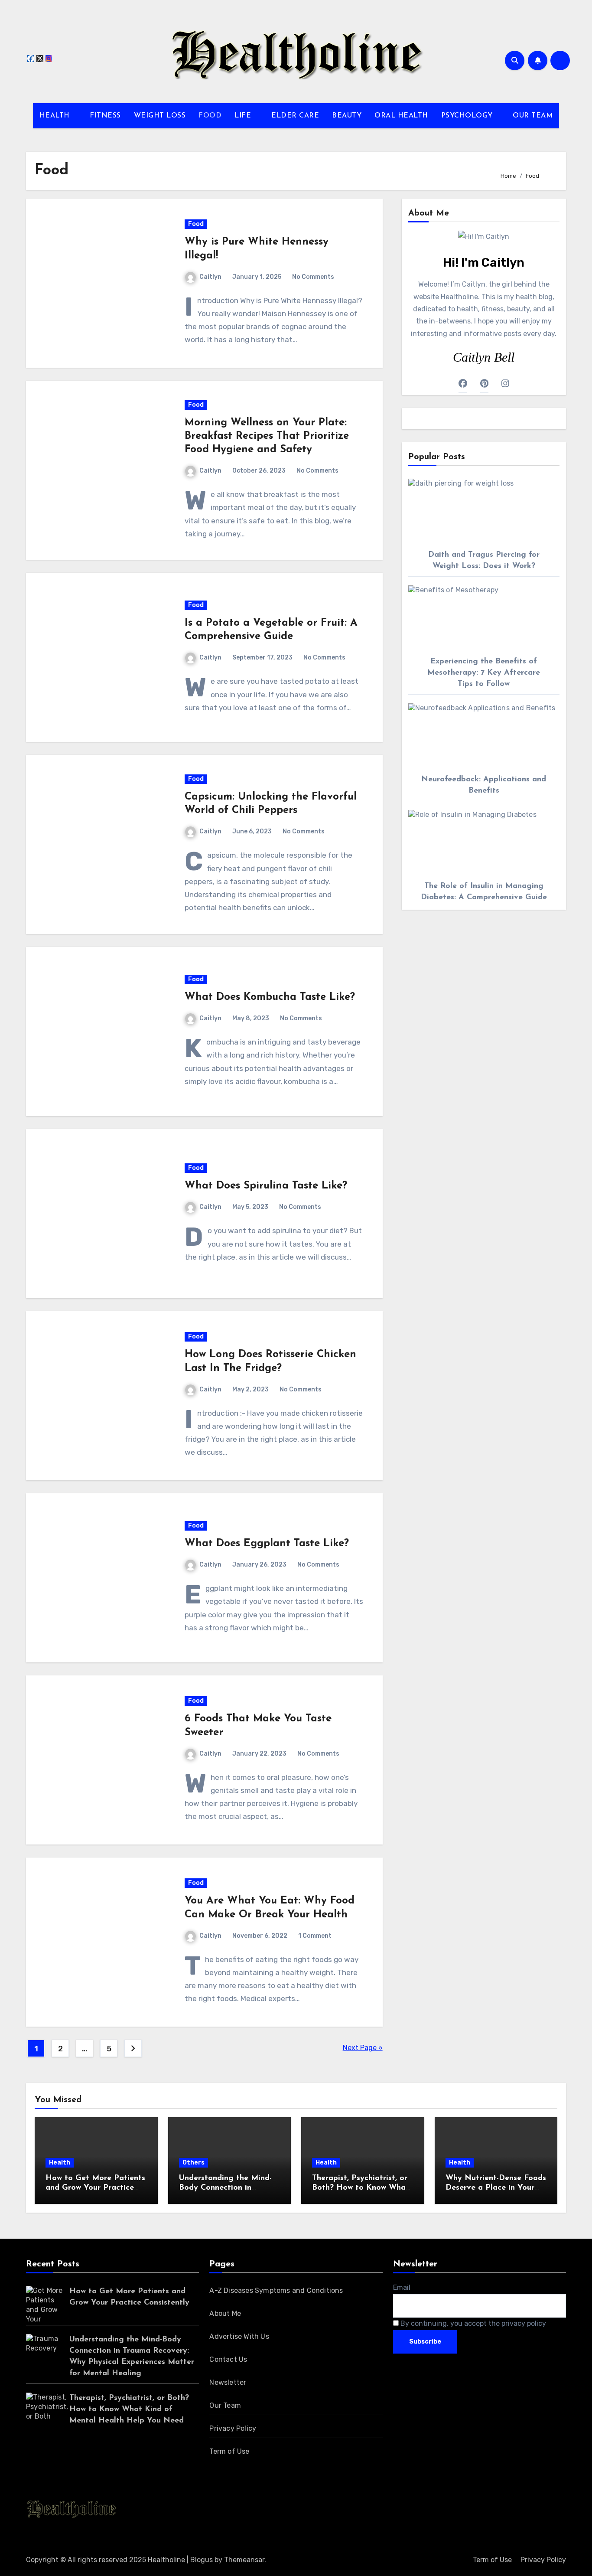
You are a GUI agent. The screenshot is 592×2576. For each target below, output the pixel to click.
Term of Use (229, 2451)
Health (60, 2163)
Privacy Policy (233, 2428)
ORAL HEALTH (401, 116)
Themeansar (244, 2560)
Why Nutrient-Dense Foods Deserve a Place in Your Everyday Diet (496, 2188)
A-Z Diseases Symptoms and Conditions (276, 2290)
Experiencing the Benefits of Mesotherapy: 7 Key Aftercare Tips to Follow (484, 673)
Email (402, 2287)
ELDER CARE (295, 116)
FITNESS (105, 116)
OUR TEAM (533, 116)
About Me (225, 2313)
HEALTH (56, 116)
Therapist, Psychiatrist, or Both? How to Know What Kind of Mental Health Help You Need (129, 2409)
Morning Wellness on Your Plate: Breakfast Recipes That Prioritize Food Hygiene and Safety (267, 436)
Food (196, 224)
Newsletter (228, 2382)
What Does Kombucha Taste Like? (270, 997)
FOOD (210, 116)
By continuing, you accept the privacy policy (472, 2323)
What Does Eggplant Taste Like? (267, 1544)
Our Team (225, 2405)
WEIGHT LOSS (160, 116)
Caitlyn (210, 277)
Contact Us (228, 2359)
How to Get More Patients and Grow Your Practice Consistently (95, 2188)
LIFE (244, 116)
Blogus (202, 2560)
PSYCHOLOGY (468, 116)
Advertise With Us (239, 2336)
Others (194, 2163)
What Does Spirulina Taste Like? (266, 1186)
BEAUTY (347, 116)
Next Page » (363, 2048)
